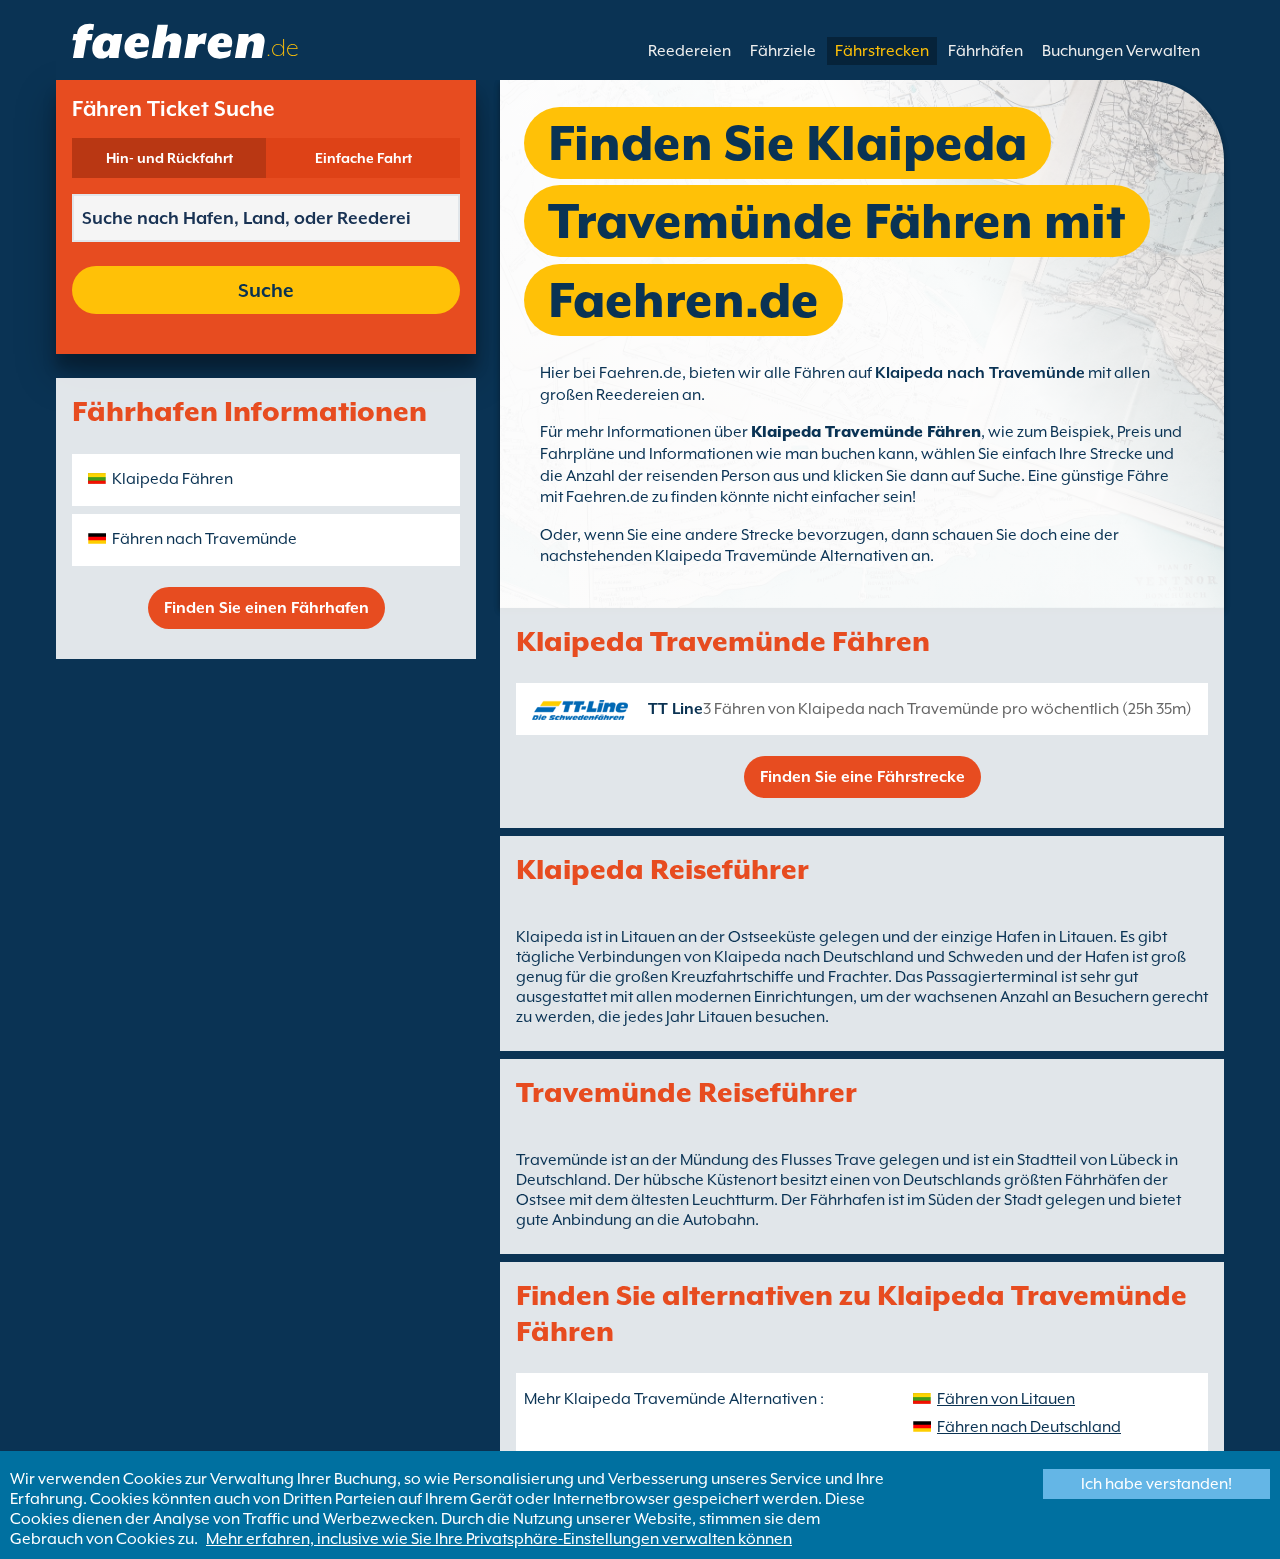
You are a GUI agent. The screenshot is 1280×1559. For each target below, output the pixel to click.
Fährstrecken (882, 51)
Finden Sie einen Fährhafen (266, 608)
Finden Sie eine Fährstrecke (862, 777)
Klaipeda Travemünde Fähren (866, 432)
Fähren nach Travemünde (204, 539)
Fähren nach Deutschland (1029, 1427)
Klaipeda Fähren (172, 479)
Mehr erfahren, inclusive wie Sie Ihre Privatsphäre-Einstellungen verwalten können (499, 1539)
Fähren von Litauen (1006, 1399)
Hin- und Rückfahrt (169, 158)
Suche (266, 290)
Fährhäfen (985, 51)
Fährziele (783, 51)
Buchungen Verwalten (1121, 51)
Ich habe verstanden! (1156, 1484)
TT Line (675, 709)
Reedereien (689, 51)
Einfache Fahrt (363, 158)
